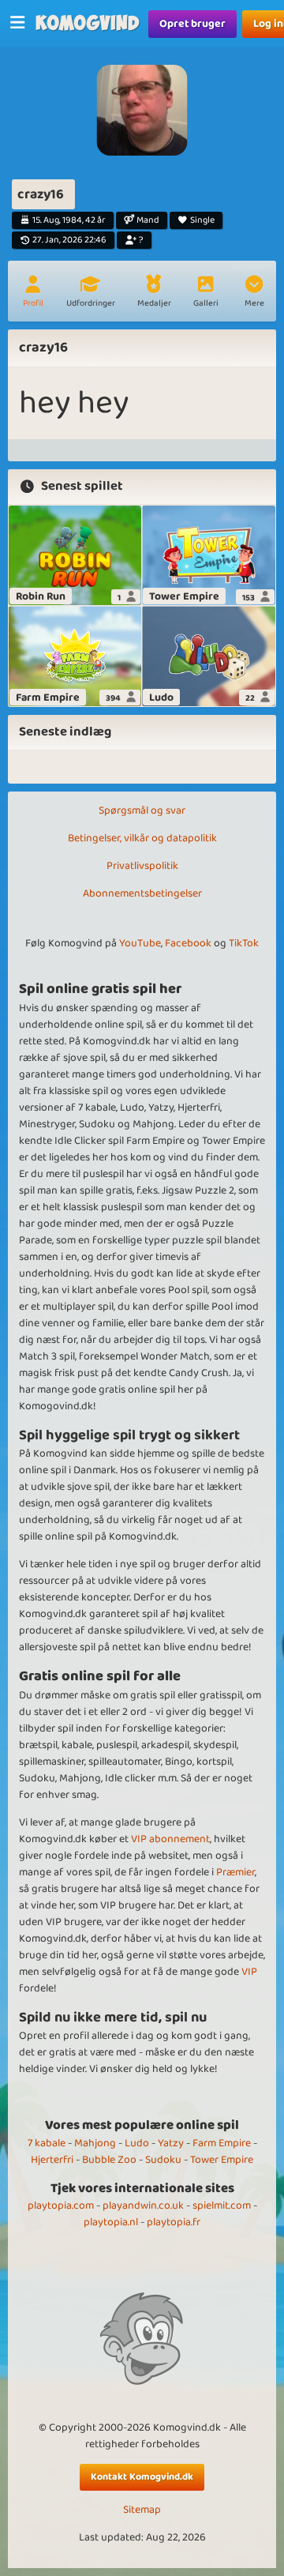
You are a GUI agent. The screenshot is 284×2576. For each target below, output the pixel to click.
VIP (249, 1972)
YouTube (140, 943)
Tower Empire (222, 2160)
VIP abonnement (170, 1839)
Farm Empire (222, 2143)
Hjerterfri (52, 2160)
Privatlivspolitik (142, 866)
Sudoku (163, 2160)
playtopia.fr (174, 2222)
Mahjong (95, 2143)
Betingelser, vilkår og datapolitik (142, 838)
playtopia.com (61, 2206)
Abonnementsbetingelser (142, 893)
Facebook (188, 943)
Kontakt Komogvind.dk (142, 2477)
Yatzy (171, 2143)
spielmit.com (222, 2206)
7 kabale (47, 2143)
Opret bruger (192, 24)
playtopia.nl (111, 2222)
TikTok (244, 943)
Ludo (137, 2143)
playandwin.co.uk (143, 2206)
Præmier (235, 1872)
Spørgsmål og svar (142, 810)
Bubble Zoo (109, 2160)
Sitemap (142, 2510)
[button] (254, 293)
